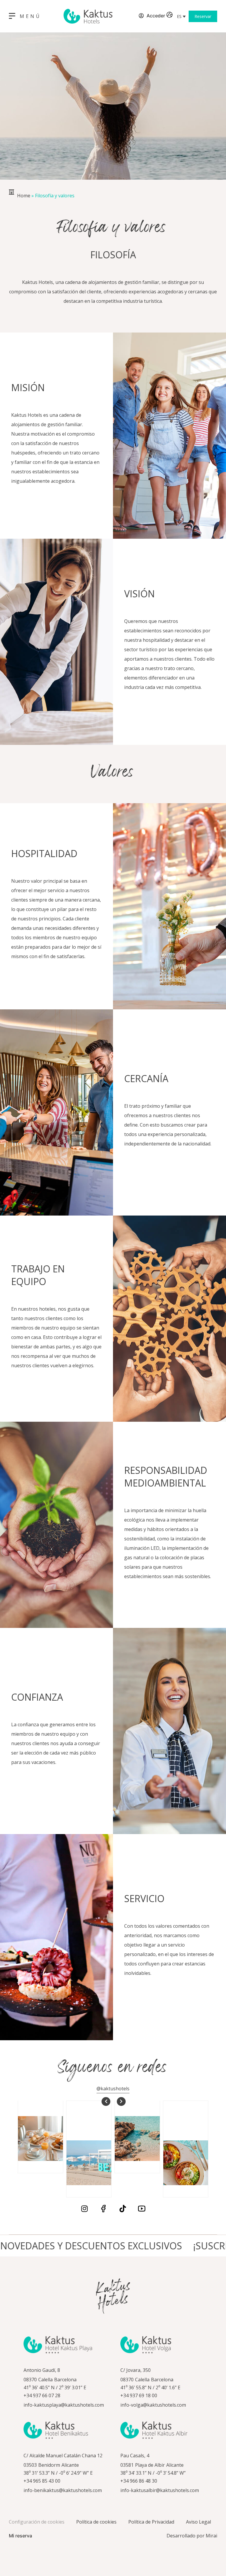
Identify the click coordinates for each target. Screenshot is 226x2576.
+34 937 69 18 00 (139, 2395)
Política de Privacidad (151, 2522)
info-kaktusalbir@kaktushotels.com (160, 2490)
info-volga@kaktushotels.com (153, 2405)
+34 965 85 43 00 (42, 2481)
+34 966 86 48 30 (139, 2481)
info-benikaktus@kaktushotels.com (63, 2490)
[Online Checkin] (134, 16)
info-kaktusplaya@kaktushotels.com (64, 2405)
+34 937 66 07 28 (42, 2395)
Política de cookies (96, 2522)
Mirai (211, 2536)
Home (24, 196)
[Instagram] (84, 2209)
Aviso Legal (198, 2522)
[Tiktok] (123, 2209)
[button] (181, 16)
